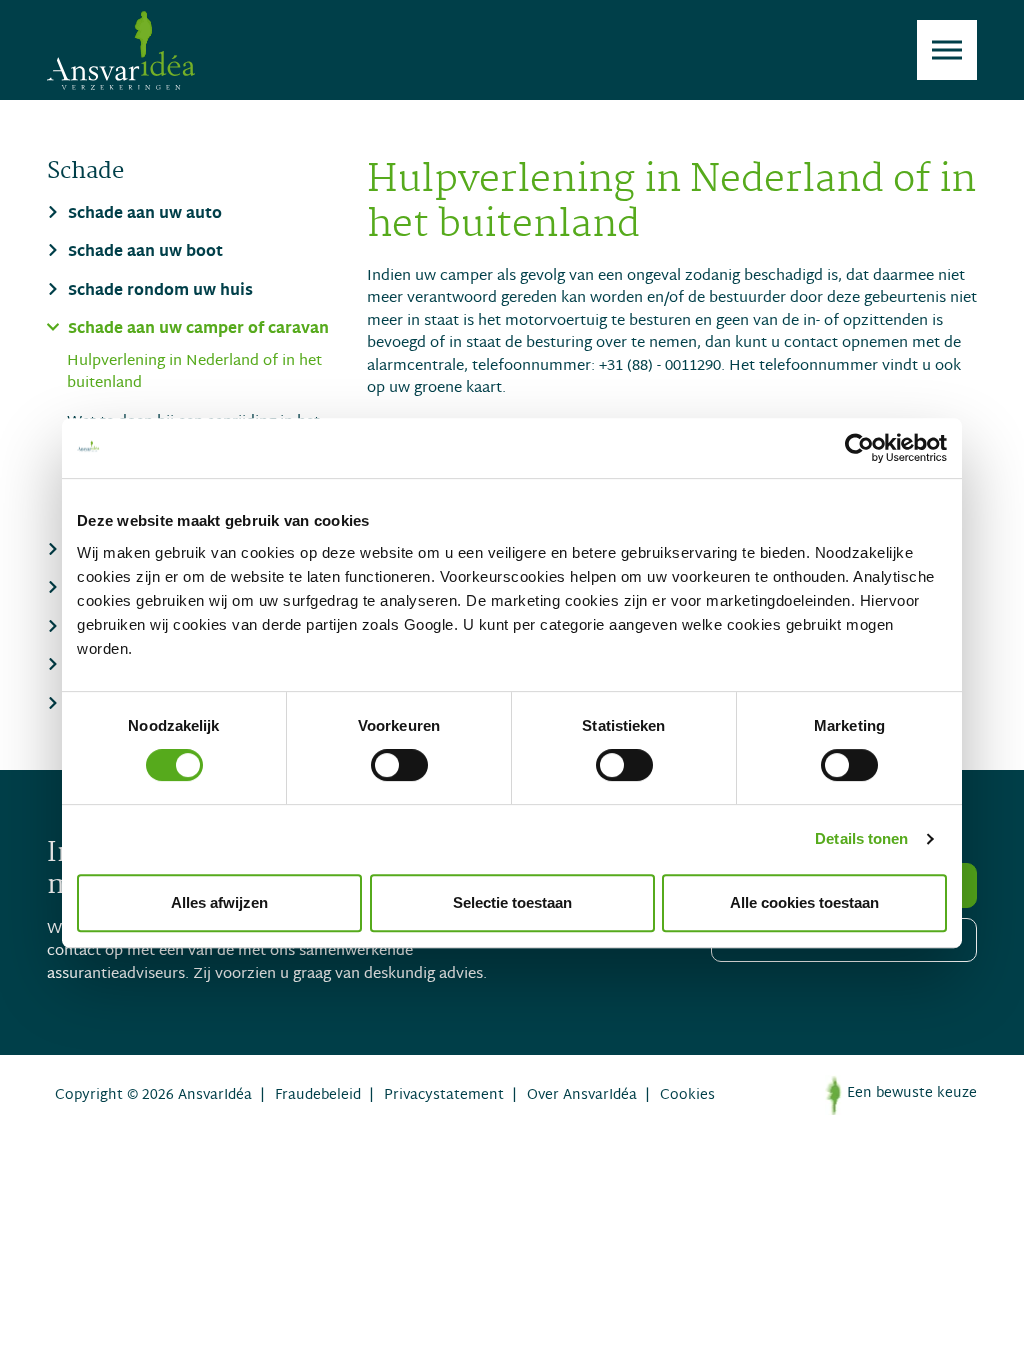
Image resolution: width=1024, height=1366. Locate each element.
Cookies (687, 1095)
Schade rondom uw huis (158, 292)
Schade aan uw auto (143, 215)
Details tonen (861, 838)
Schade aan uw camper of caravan (196, 330)
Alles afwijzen (219, 902)
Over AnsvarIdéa (582, 1095)
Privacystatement (444, 1095)
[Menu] (947, 50)
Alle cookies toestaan (804, 902)
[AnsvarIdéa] (121, 50)
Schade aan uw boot (143, 253)
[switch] (399, 765)
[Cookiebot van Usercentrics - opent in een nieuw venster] (859, 448)
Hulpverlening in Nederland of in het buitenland (194, 372)
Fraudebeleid (318, 1095)
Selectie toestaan (512, 902)
